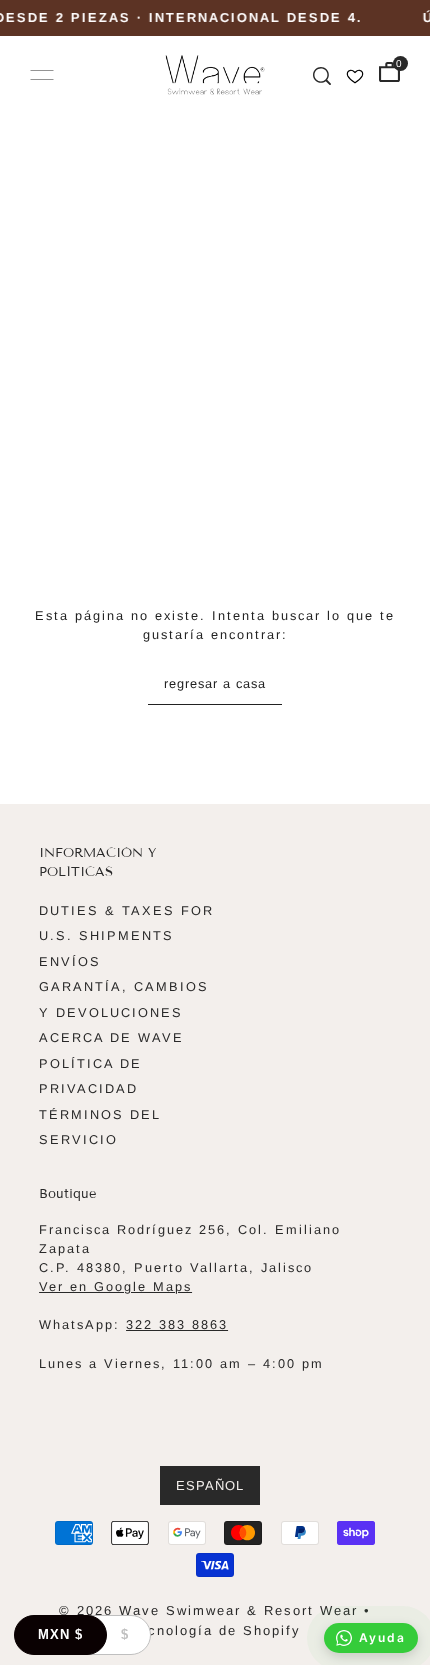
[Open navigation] (42, 75)
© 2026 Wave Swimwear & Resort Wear (208, 1610)
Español (210, 1485)
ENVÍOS (70, 961)
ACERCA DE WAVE (111, 1037)
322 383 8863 (177, 1324)
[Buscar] (322, 74)
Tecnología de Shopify (215, 1630)
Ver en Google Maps (115, 1286)
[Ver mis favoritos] (355, 74)
